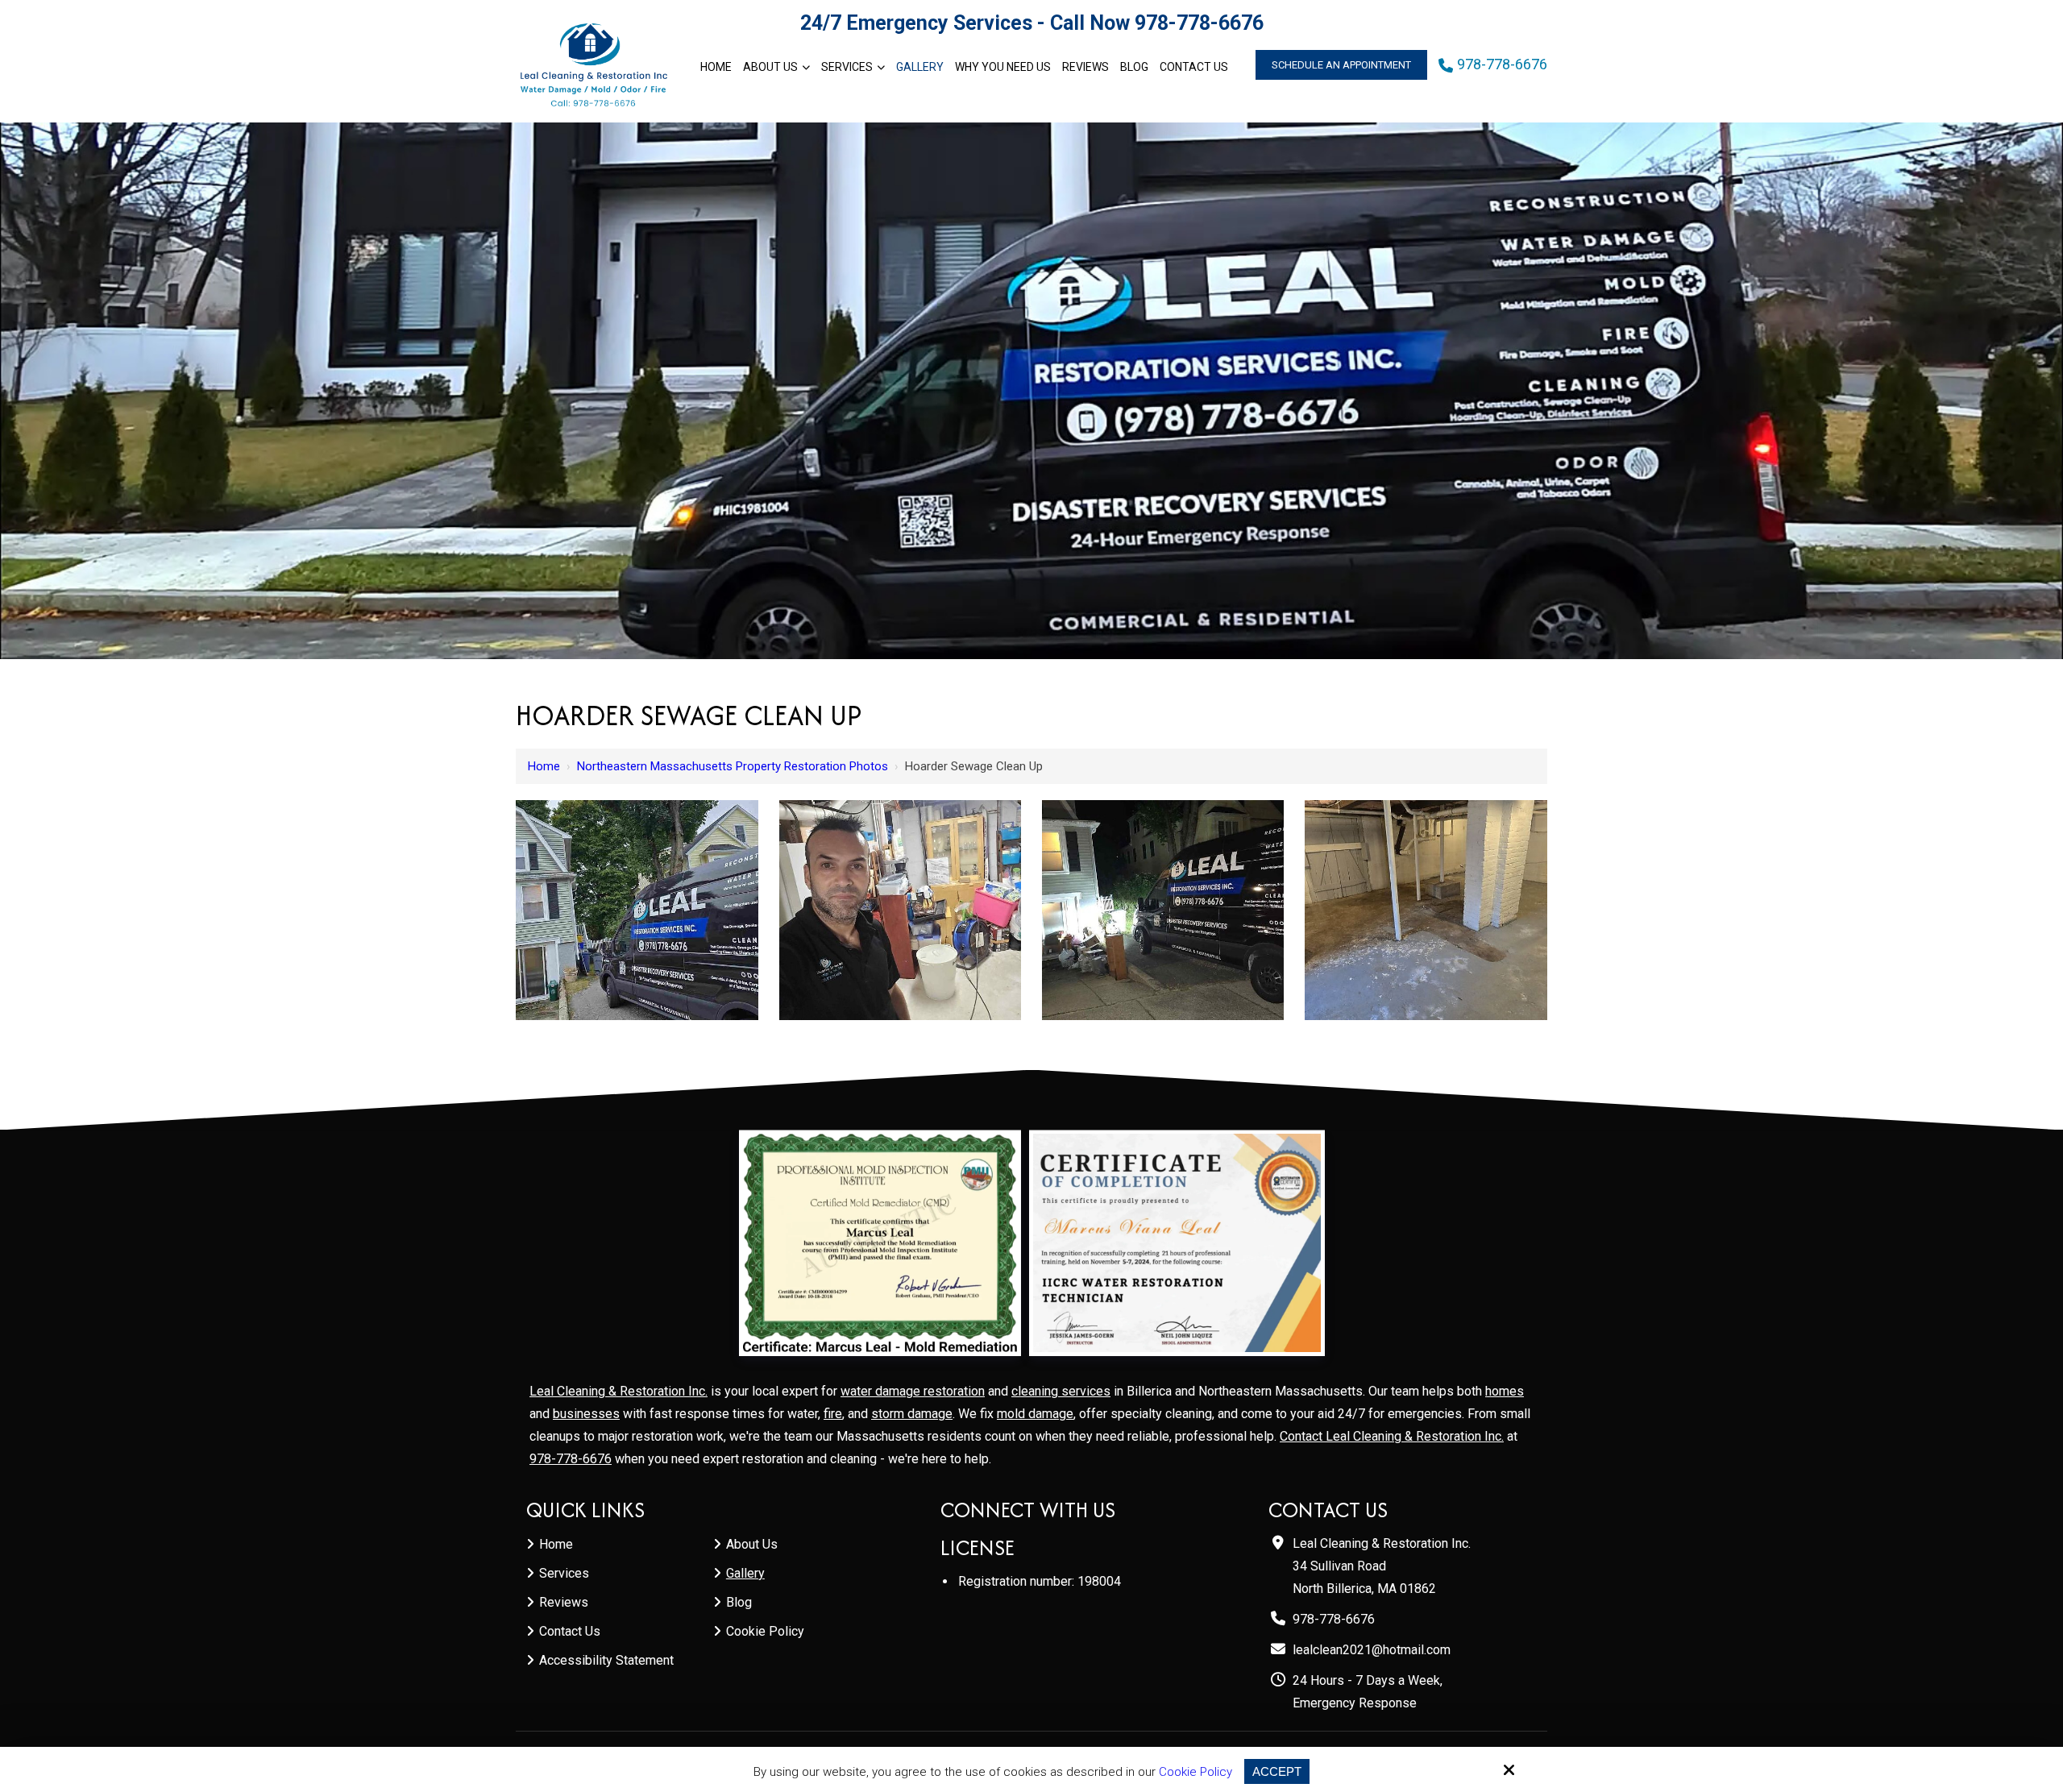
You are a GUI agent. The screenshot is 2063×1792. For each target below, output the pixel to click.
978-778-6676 (1199, 23)
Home (544, 766)
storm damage (912, 1414)
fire (833, 1414)
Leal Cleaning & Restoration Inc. (618, 1391)
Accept (1277, 1771)
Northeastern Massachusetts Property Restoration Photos (733, 766)
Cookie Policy (1195, 1772)
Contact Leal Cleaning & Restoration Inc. (1392, 1436)
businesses (586, 1414)
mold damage (1035, 1414)
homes (1505, 1391)
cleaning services (1061, 1391)
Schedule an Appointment (1341, 65)
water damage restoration (913, 1391)
